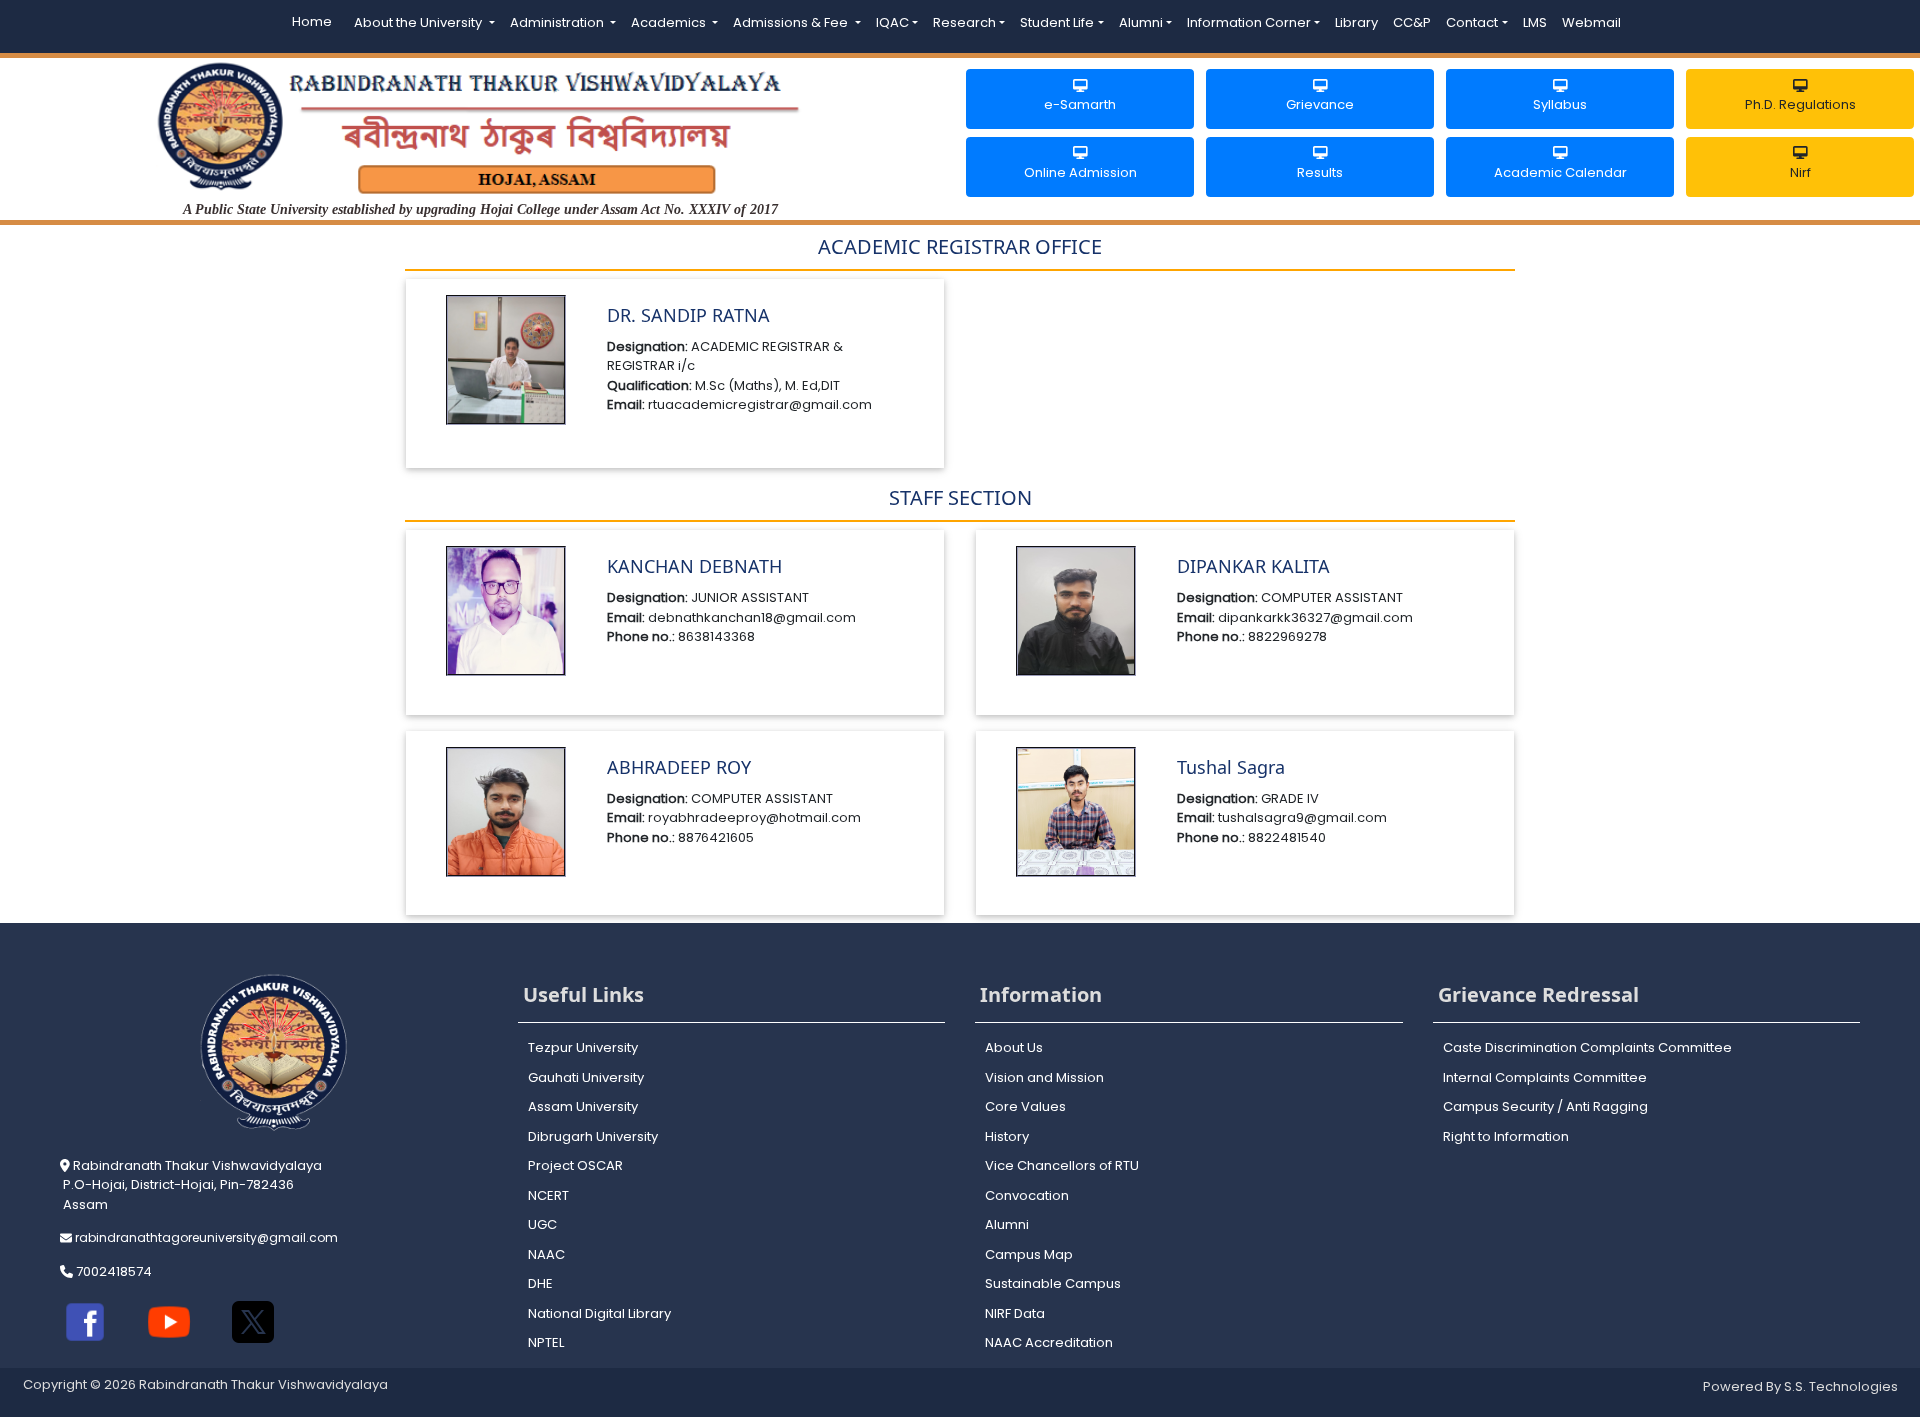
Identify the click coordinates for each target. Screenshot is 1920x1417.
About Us (1014, 1047)
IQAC (892, 22)
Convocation (1027, 1195)
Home (312, 21)
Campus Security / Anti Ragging (1545, 1106)
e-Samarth (1080, 104)
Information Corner (1249, 22)
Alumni (1141, 22)
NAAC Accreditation (1049, 1342)
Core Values (1025, 1106)
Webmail (1591, 22)
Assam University (583, 1106)
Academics (670, 22)
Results (1320, 172)
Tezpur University (583, 1047)
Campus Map (1029, 1254)
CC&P (1412, 22)
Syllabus (1560, 104)
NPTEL (546, 1342)
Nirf (1800, 172)
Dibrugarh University (593, 1136)
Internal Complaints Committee (1545, 1077)
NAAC (546, 1254)
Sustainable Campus (1053, 1283)
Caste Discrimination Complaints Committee (1587, 1047)
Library (1356, 22)
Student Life (1057, 22)
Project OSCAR (575, 1165)
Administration (558, 22)
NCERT (548, 1195)
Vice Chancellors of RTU (1062, 1165)
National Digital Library (599, 1313)
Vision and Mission (1044, 1077)
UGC (542, 1224)
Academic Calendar (1560, 172)
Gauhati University (586, 1077)
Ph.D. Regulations (1800, 104)
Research (964, 22)
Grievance (1320, 104)
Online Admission (1080, 172)
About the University (419, 22)
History (1007, 1136)
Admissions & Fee (792, 22)
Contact (1472, 22)
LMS (1535, 22)
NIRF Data (1015, 1313)
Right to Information (1506, 1136)
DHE (540, 1283)
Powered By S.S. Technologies (1800, 1386)
